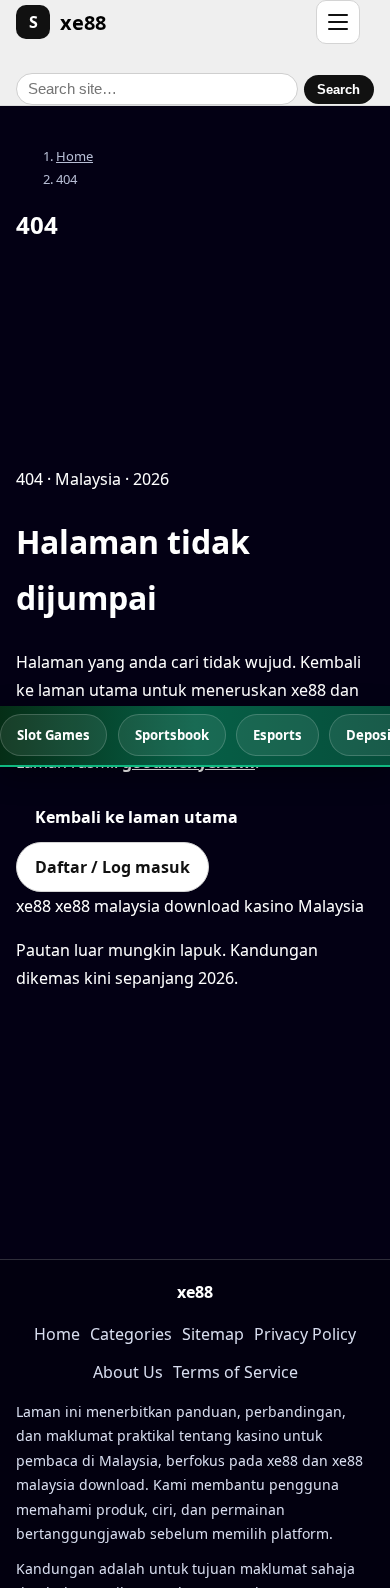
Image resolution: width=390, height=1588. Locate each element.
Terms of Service (235, 1372)
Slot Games (53, 735)
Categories (131, 1334)
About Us (128, 1372)
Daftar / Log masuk (112, 867)
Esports (277, 735)
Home (74, 156)
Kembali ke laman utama (136, 817)
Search (338, 89)
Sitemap (213, 1334)
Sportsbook (172, 735)
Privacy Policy (305, 1334)
